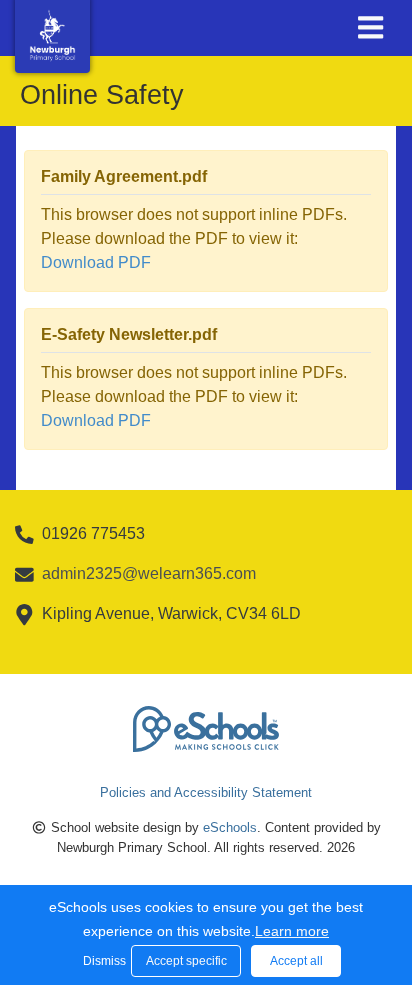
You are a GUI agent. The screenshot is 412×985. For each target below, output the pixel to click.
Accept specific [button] (186, 961)
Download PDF (96, 262)
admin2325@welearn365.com (149, 573)
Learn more (292, 931)
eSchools (230, 827)
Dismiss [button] (102, 961)
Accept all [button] (296, 961)
